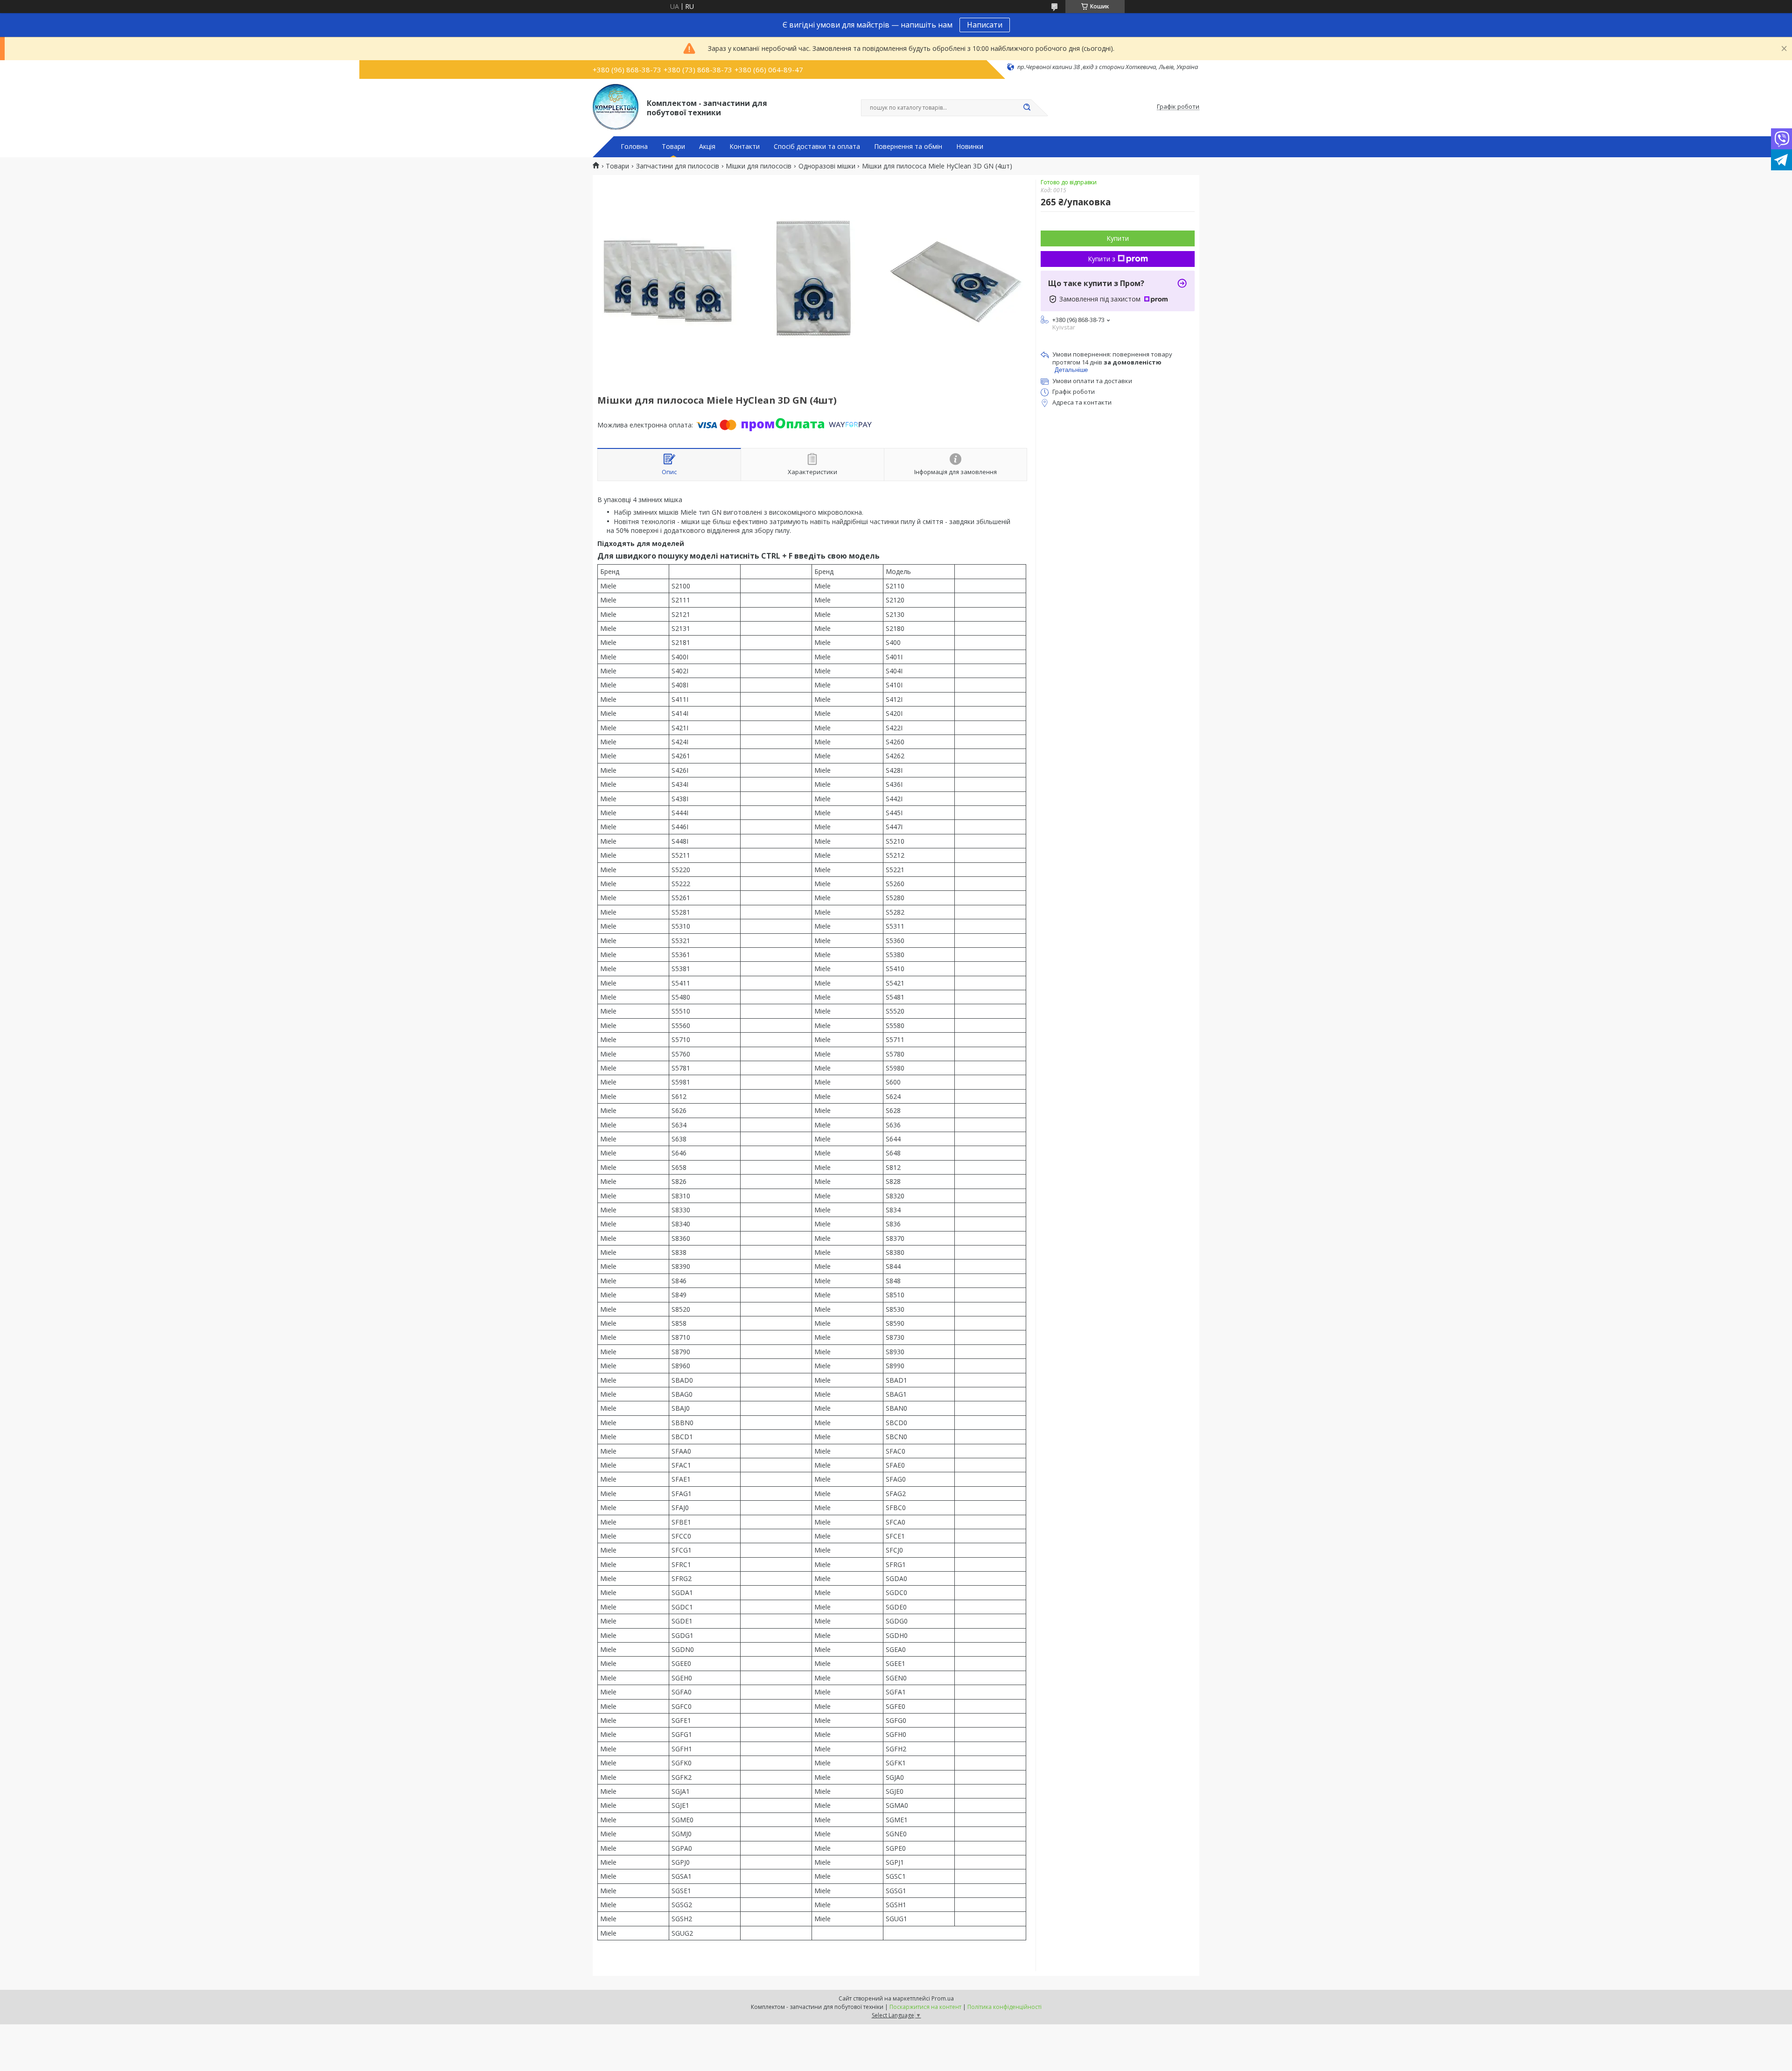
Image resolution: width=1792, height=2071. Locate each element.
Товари (673, 147)
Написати (985, 25)
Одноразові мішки (827, 166)
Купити (1118, 238)
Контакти (745, 147)
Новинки (970, 147)
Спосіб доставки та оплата (817, 147)
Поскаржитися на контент (925, 2007)
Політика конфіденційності (1004, 2007)
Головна (634, 147)
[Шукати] (1027, 108)
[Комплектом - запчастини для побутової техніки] (616, 107)
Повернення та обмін (908, 147)
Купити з (1102, 259)
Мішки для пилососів (759, 166)
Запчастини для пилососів (678, 166)
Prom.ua (943, 1998)
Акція (707, 147)
